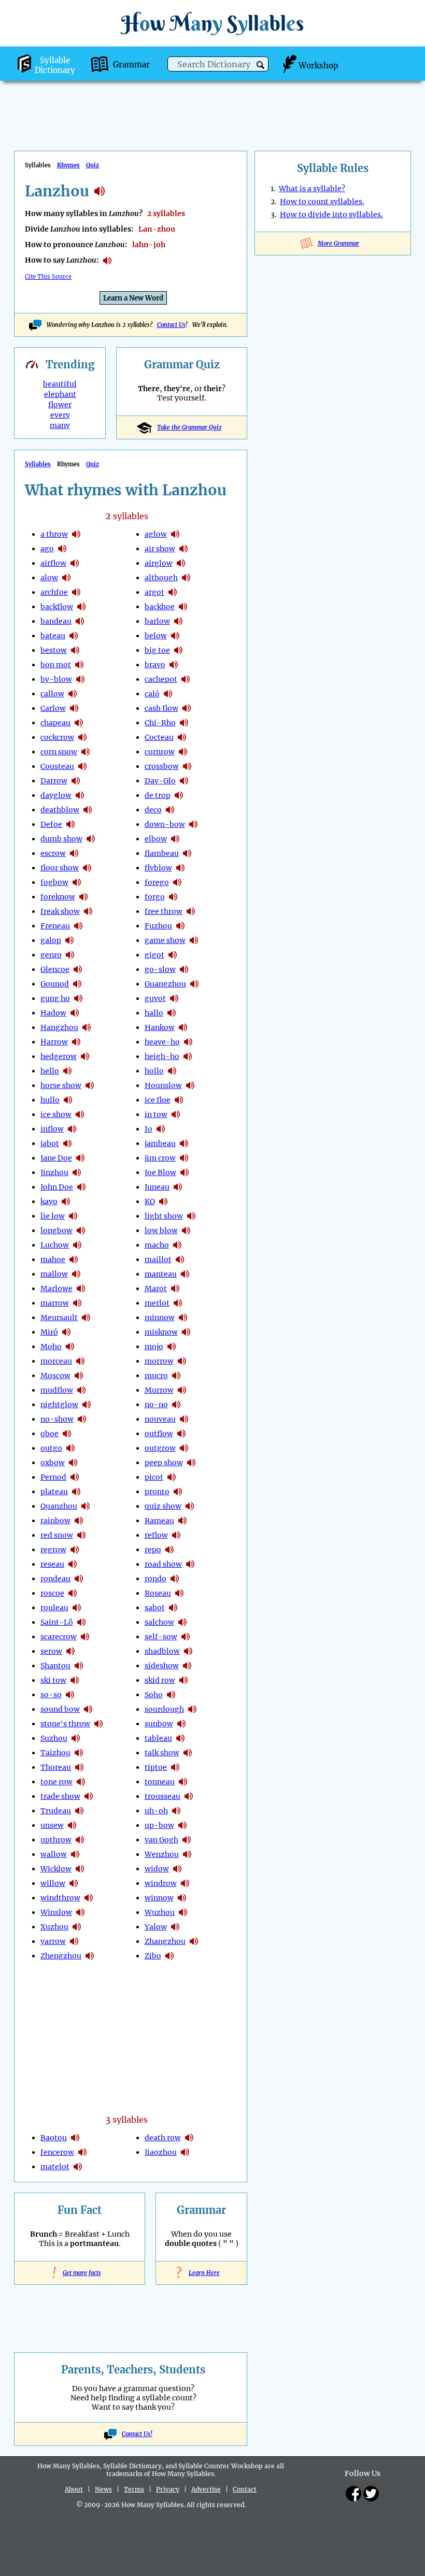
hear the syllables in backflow (81, 607)
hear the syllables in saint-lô (81, 1622)
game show (165, 940)
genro (51, 955)
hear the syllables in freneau (78, 926)
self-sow (161, 1637)
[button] (260, 65)
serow (51, 1651)
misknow (161, 1332)
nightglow (59, 1405)
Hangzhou (59, 1027)
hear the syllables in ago (62, 549)
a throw (54, 534)
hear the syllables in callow (73, 694)
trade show (60, 1796)
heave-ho (162, 1042)
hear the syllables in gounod (77, 984)
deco (153, 810)
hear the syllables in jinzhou (77, 1172)
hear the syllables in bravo (174, 665)
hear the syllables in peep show (191, 1463)
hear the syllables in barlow (178, 621)
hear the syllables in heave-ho (188, 1042)
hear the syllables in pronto (178, 1492)
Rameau (159, 1521)
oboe (49, 1434)
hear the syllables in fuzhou (180, 926)
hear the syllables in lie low (73, 1216)
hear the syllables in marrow (77, 1303)
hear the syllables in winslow (80, 1912)
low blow (161, 1230)
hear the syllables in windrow (185, 1883)
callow (52, 694)
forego (157, 882)
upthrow (56, 1840)
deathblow (60, 810)
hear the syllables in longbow (81, 1230)
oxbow (53, 1463)
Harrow (54, 1042)
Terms (134, 2489)
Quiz (93, 165)
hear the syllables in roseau (179, 1593)
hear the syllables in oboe (67, 1434)
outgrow (160, 1448)
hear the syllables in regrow (75, 1550)
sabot (155, 1608)
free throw (164, 911)
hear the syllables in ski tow (75, 1680)
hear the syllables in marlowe (81, 1289)
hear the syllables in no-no (176, 1405)
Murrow (159, 1390)
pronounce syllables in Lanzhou (107, 261)
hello (50, 1071)
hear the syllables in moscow (79, 1376)
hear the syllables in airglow (181, 563)
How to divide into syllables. (331, 214)
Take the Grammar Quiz (189, 427)
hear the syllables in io (161, 1129)
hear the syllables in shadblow (188, 1651)
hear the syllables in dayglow (80, 795)
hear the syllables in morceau (80, 1361)
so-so (51, 1695)
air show (160, 549)
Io (148, 1129)
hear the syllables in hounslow (190, 1085)
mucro (156, 1376)
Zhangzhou (165, 1941)
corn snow (59, 752)
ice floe (158, 1100)
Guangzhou (165, 984)
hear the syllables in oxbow (73, 1463)
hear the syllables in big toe (178, 650)
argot (154, 592)
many (60, 425)
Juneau (157, 1187)
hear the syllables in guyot (174, 998)
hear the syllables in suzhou (76, 1738)
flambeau (162, 853)
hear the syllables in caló (168, 694)
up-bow (159, 1825)
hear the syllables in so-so (70, 1695)
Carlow (53, 708)
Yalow (156, 1927)
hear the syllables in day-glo (184, 781)
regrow (53, 1550)
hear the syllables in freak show (88, 911)
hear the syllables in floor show (87, 868)
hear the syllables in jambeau (184, 1143)
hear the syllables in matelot (78, 2167)
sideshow (162, 1666)
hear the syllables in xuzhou (77, 1927)
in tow (156, 1114)
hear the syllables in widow (177, 1869)
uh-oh (156, 1811)
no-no (156, 1405)
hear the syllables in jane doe (80, 1158)
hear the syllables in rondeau (79, 1579)
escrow (53, 853)
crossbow (162, 766)
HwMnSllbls (212, 23)
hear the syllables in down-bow (193, 824)
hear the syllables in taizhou (79, 1753)
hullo (50, 1100)
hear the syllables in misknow (186, 1332)
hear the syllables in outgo (70, 1448)
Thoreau (56, 1767)
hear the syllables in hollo (172, 1071)
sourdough (164, 1709)
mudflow (57, 1390)
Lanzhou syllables (100, 191)
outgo (51, 1448)
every (60, 415)
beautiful (60, 384)
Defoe (51, 824)
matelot (55, 2167)
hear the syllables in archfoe (76, 592)
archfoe (54, 592)
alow (49, 578)
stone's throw (65, 1724)
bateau (53, 636)
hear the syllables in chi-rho (184, 723)
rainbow (55, 1521)
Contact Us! (137, 2434)
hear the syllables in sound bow (88, 1709)
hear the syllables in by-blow (80, 679)
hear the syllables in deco (170, 810)
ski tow (53, 1680)
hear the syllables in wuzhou (183, 1912)
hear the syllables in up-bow (182, 1825)
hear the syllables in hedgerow (85, 1056)
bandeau (56, 621)
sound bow (60, 1709)
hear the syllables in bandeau (80, 621)
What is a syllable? (312, 189)
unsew (52, 1825)
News (103, 2489)
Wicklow (56, 1869)
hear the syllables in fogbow (77, 882)
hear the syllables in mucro (176, 1376)
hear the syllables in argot (173, 592)
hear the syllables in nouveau (184, 1419)
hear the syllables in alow (66, 578)
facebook (353, 2494)
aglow (156, 534)
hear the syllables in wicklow (80, 1869)
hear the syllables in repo (169, 1550)
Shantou (55, 1666)
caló (152, 694)
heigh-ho (162, 1056)
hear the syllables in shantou (79, 1666)
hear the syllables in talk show (188, 1753)
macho (157, 1245)
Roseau (158, 1593)
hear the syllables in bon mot (79, 665)
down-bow (165, 824)
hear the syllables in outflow (181, 1434)
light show (164, 1216)
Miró (49, 1332)
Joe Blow (160, 1172)
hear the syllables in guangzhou (194, 984)
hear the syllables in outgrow (184, 1448)
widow (157, 1869)
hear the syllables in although (186, 578)
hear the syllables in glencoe (78, 969)
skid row (160, 1680)
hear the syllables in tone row (81, 1782)
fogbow (54, 882)
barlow (157, 621)
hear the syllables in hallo (172, 1013)
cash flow (161, 708)
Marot (156, 1289)
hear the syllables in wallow (75, 1854)
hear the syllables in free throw (191, 911)
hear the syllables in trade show (89, 1796)
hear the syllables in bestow (75, 650)
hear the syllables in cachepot (186, 679)
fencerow (57, 2152)
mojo (154, 1347)
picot (154, 1477)
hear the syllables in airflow (75, 563)
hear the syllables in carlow (74, 708)
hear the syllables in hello (67, 1071)
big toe (157, 650)
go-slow (160, 969)
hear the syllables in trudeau (79, 1811)
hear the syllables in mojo (172, 1347)
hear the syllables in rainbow (79, 1521)
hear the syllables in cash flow (187, 708)
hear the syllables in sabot (173, 1608)
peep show (164, 1463)
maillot (158, 1260)
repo (153, 1550)
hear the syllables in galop (69, 940)
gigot (154, 955)
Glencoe (55, 969)
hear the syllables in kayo (66, 1201)
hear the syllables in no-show (82, 1419)
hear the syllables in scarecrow (85, 1637)
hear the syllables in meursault (86, 1318)
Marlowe (56, 1289)
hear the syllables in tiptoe (175, 1767)
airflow (53, 563)
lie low (53, 1216)
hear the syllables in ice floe (179, 1100)
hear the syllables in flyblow (180, 868)
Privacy (168, 2489)
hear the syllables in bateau (74, 636)
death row (163, 2138)
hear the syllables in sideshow (187, 1666)
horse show (61, 1085)
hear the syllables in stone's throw (98, 1724)
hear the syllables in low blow (186, 1230)
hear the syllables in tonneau (183, 1782)
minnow (160, 1318)
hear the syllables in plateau (76, 1492)
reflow (156, 1535)
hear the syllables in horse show (90, 1085)
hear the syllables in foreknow (83, 897)
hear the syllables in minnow (183, 1318)
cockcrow (57, 737)
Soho (154, 1695)
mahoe (53, 1260)
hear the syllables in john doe (81, 1187)
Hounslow (163, 1085)
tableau (158, 1738)
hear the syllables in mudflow (81, 1390)
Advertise (206, 2489)
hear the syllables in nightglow (87, 1405)
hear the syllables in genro (70, 955)
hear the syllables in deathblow (88, 810)
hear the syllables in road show (190, 1564)
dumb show (61, 839)
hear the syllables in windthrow (89, 1898)
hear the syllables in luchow (77, 1245)
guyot (155, 998)
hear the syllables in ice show (80, 1114)
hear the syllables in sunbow (181, 1724)
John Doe (57, 1187)
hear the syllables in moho (70, 1347)
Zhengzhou (61, 1956)
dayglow (56, 795)
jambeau (160, 1143)
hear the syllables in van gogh (187, 1840)
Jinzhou (54, 1172)
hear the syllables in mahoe (74, 1260)
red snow (57, 1535)
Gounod (55, 984)
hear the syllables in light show (191, 1216)
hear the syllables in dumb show (91, 839)
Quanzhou (59, 1506)
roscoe (52, 1593)
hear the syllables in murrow (182, 1390)
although (161, 578)
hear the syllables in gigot (173, 955)
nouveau (160, 1419)
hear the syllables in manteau (185, 1274)
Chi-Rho (160, 723)
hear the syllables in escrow (74, 853)
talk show (162, 1753)
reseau (52, 1564)
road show (163, 1564)
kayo (49, 1201)
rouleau (54, 1608)
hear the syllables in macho (177, 1245)
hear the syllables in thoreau (79, 1767)
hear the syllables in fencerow (82, 2152)
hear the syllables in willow (74, 1883)
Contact (245, 2489)
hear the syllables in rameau (182, 1521)
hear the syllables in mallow (76, 1274)
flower (60, 405)
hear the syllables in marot (175, 1289)
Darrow (54, 781)
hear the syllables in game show (194, 940)
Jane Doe (56, 1158)
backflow (57, 607)
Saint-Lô (57, 1622)
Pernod (53, 1477)
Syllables (38, 464)
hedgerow (59, 1056)
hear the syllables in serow (70, 1651)
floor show (60, 868)
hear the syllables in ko (163, 1201)
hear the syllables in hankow (183, 1027)
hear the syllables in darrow (76, 781)
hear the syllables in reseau (73, 1564)
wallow (54, 1854)
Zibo (153, 1956)
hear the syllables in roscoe (73, 1593)
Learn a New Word (133, 298)
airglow (159, 563)
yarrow (53, 1941)
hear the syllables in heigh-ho (188, 1056)
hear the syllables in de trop (179, 795)
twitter (371, 2494)
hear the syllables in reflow (176, 1535)
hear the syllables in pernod (75, 1477)
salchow (159, 1622)
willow (53, 1883)
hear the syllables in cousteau (82, 766)
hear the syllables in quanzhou (86, 1506)
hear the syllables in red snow (81, 1535)
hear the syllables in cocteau (182, 737)
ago (47, 549)
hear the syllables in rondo (175, 1579)
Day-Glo (160, 781)
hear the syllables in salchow (182, 1622)
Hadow (53, 1013)
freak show (60, 911)
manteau (161, 1274)
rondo (155, 1579)
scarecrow (59, 1637)
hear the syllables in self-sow (186, 1637)
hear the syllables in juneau (178, 1187)
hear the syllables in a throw (76, 534)
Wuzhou (160, 1912)
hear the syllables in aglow (175, 534)
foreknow (58, 897)
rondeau (55, 1579)
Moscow (55, 1376)
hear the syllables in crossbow (187, 766)
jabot (50, 1143)
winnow (159, 1898)
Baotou (54, 2138)
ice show (56, 1114)
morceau (56, 1361)
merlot (157, 1303)
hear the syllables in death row (189, 2138)
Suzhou (54, 1738)
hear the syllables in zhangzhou (194, 1941)
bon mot (56, 665)
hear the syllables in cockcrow (82, 737)
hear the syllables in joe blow (185, 1172)
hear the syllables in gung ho (78, 998)
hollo (154, 1071)
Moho (51, 1347)
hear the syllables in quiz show (190, 1506)
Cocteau (159, 737)
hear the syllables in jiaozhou (185, 2152)
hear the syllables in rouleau (77, 1608)
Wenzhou (162, 1854)
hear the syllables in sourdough (192, 1709)
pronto (157, 1492)
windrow (161, 1883)
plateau (54, 1492)
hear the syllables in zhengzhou (90, 1956)
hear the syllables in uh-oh (176, 1811)
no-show (57, 1419)
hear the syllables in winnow (182, 1898)
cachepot (161, 679)
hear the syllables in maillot (180, 1260)
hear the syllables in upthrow (80, 1840)
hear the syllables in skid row (183, 1680)
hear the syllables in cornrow (183, 752)
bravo (155, 665)
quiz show (163, 1506)
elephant (60, 394)
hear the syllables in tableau (180, 1738)
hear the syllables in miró (66, 1332)
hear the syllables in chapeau (79, 723)
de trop (158, 795)
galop (51, 940)
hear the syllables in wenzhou (187, 1854)
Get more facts (80, 2273)
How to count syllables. (322, 202)
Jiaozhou (161, 2152)
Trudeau (56, 1811)
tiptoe (156, 1767)
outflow (159, 1434)
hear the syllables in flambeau (187, 853)
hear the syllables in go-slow (184, 969)
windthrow (60, 1898)
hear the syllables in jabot (67, 1143)
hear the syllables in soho (171, 1695)
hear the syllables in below (175, 636)
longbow (56, 1230)
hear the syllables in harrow (76, 1042)
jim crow (160, 1158)
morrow (159, 1361)
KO (150, 1201)
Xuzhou (54, 1927)
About (74, 2489)
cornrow (160, 752)
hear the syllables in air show (183, 549)
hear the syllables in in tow (176, 1114)
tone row (56, 1782)
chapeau (55, 723)
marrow (55, 1303)
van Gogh (161, 1840)
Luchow (55, 1245)
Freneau (55, 926)
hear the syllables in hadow (75, 1013)
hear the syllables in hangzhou (87, 1027)
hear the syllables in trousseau (189, 1796)
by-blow (56, 679)
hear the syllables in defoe (70, 824)
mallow (54, 1274)
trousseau (162, 1796)
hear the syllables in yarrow (74, 1941)
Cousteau (57, 766)
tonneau (160, 1782)
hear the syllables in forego (177, 882)
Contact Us (171, 325)
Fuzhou (158, 926)
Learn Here (202, 2273)
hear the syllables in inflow (72, 1129)
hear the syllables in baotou (75, 2138)
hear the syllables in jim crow (184, 1158)
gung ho (55, 998)
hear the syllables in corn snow (86, 752)
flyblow (158, 868)
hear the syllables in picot (172, 1477)
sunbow (159, 1724)
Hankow (160, 1027)
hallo (154, 1013)
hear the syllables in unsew (72, 1825)
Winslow (56, 1912)
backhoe (160, 607)
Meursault (59, 1318)
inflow (52, 1129)
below (156, 636)
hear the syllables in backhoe (183, 607)
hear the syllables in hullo (68, 1100)
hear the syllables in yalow (175, 1927)
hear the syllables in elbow (175, 839)
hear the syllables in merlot (178, 1303)
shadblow (162, 1651)
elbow (156, 839)
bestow (54, 650)
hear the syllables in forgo (173, 897)
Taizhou (55, 1753)
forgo (155, 897)
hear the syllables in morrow (182, 1361)
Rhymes (68, 165)
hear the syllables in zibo (169, 1956)
